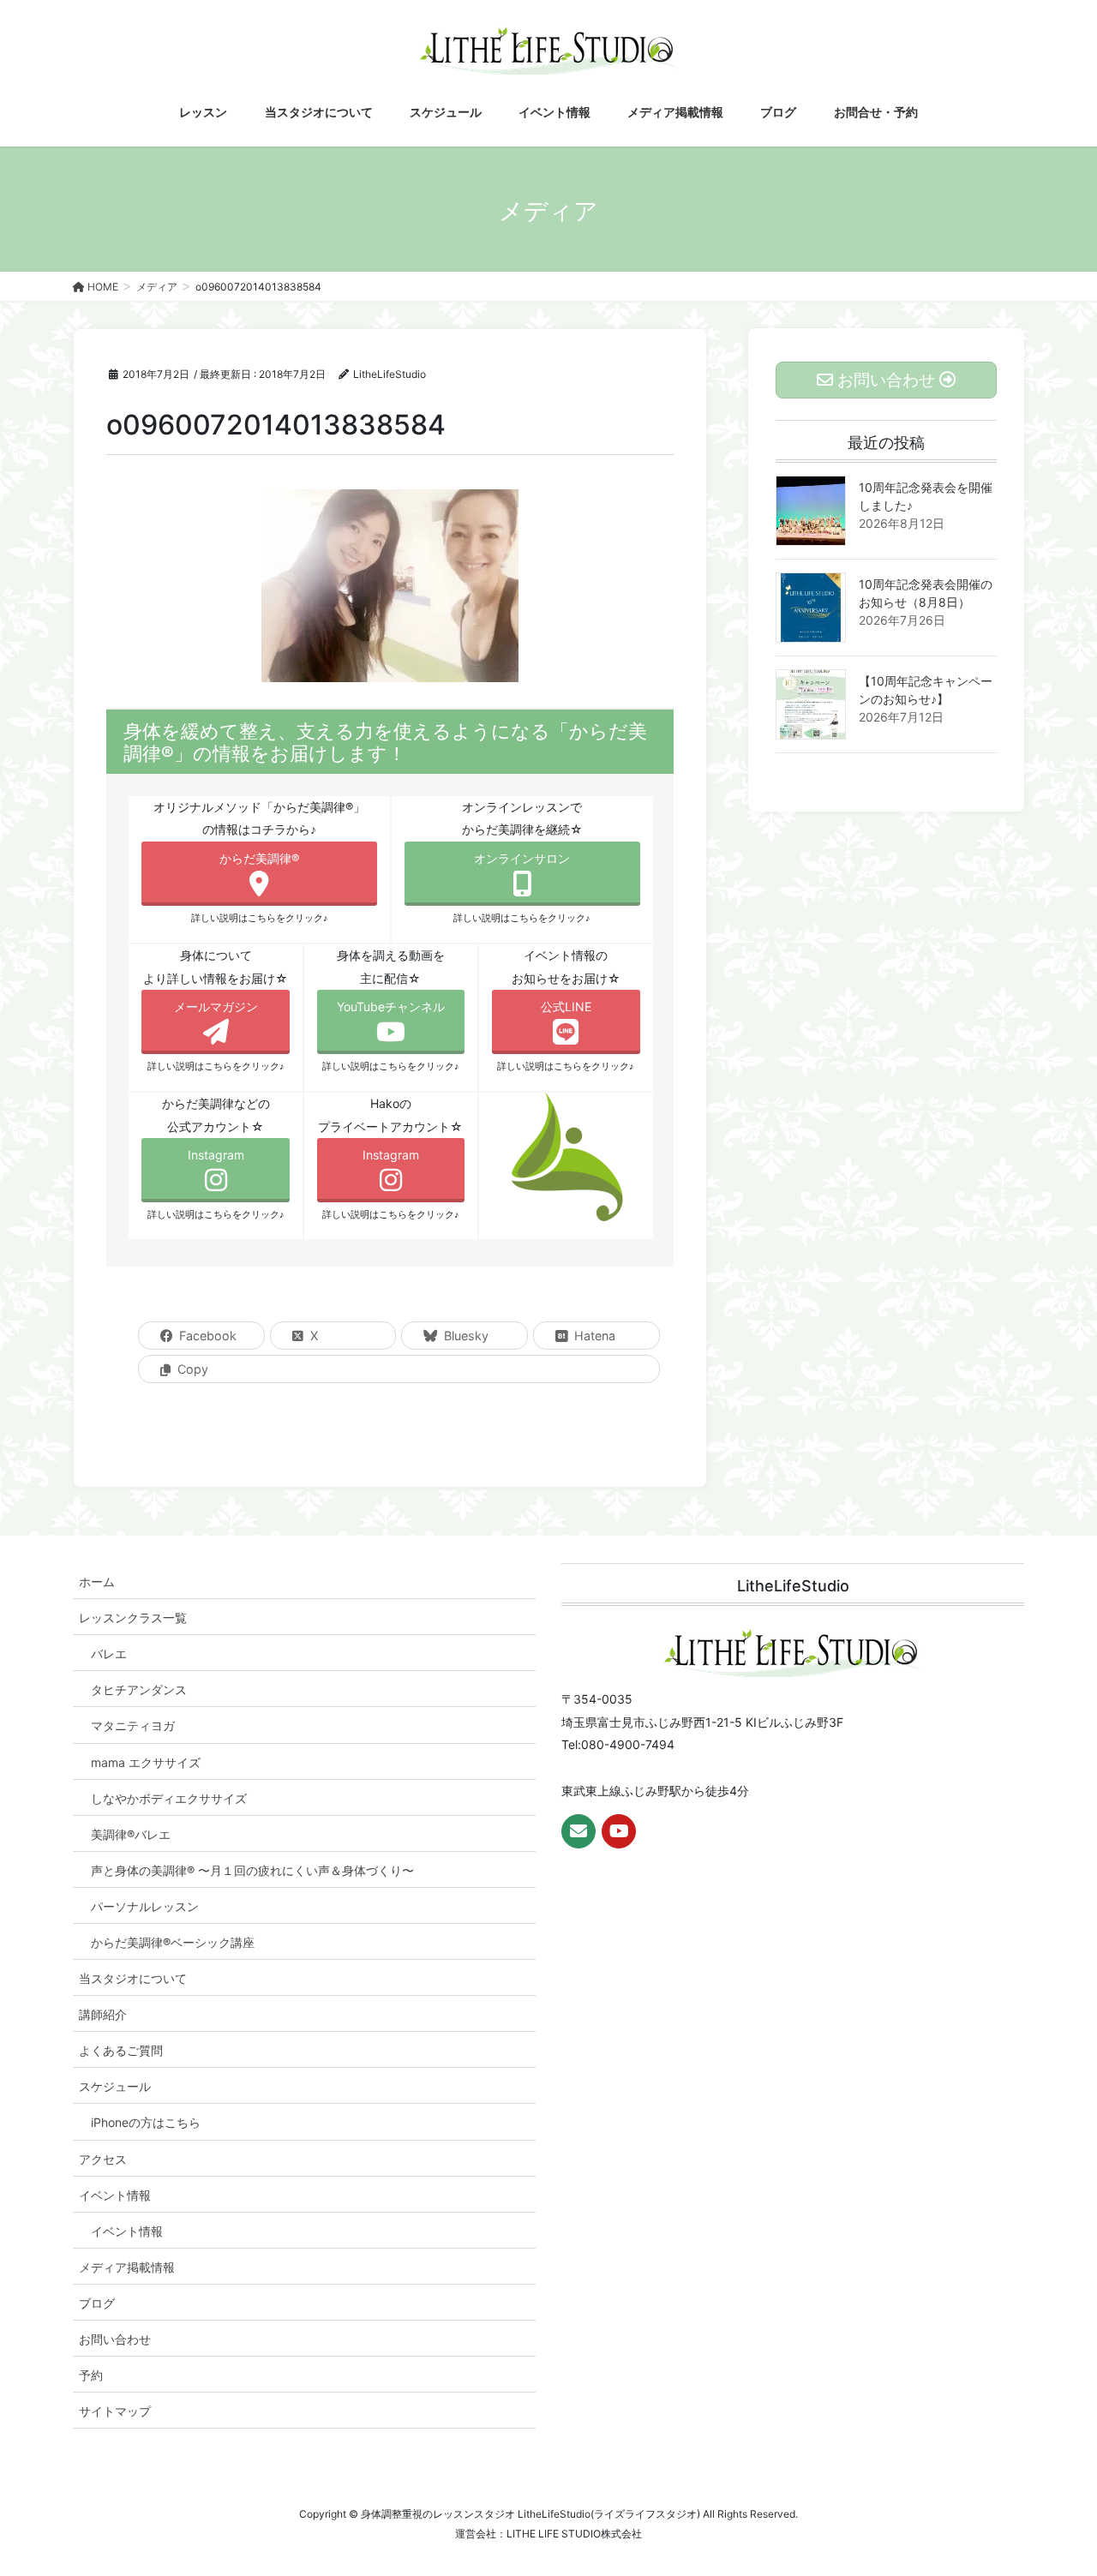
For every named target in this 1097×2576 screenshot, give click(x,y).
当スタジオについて (133, 1978)
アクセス (103, 2159)
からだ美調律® (259, 858)
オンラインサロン (522, 858)
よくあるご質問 (121, 2050)
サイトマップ (115, 2411)
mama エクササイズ (146, 1762)
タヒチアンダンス (139, 1689)
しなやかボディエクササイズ (169, 1798)
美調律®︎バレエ (131, 1834)
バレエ (109, 1653)
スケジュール (115, 2086)
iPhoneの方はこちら (146, 2122)
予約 (91, 2375)
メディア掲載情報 (127, 2267)
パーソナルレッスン (145, 1906)
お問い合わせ (115, 2339)
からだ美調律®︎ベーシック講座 (173, 1942)
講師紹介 (103, 2014)
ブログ (97, 2303)
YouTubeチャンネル (391, 1006)
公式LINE (566, 1006)
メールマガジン (216, 1006)
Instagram (216, 1155)
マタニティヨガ (133, 1725)
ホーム (97, 1582)
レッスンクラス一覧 (133, 1617)
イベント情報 (115, 2195)
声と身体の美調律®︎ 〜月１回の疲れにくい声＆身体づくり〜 (252, 1870)
